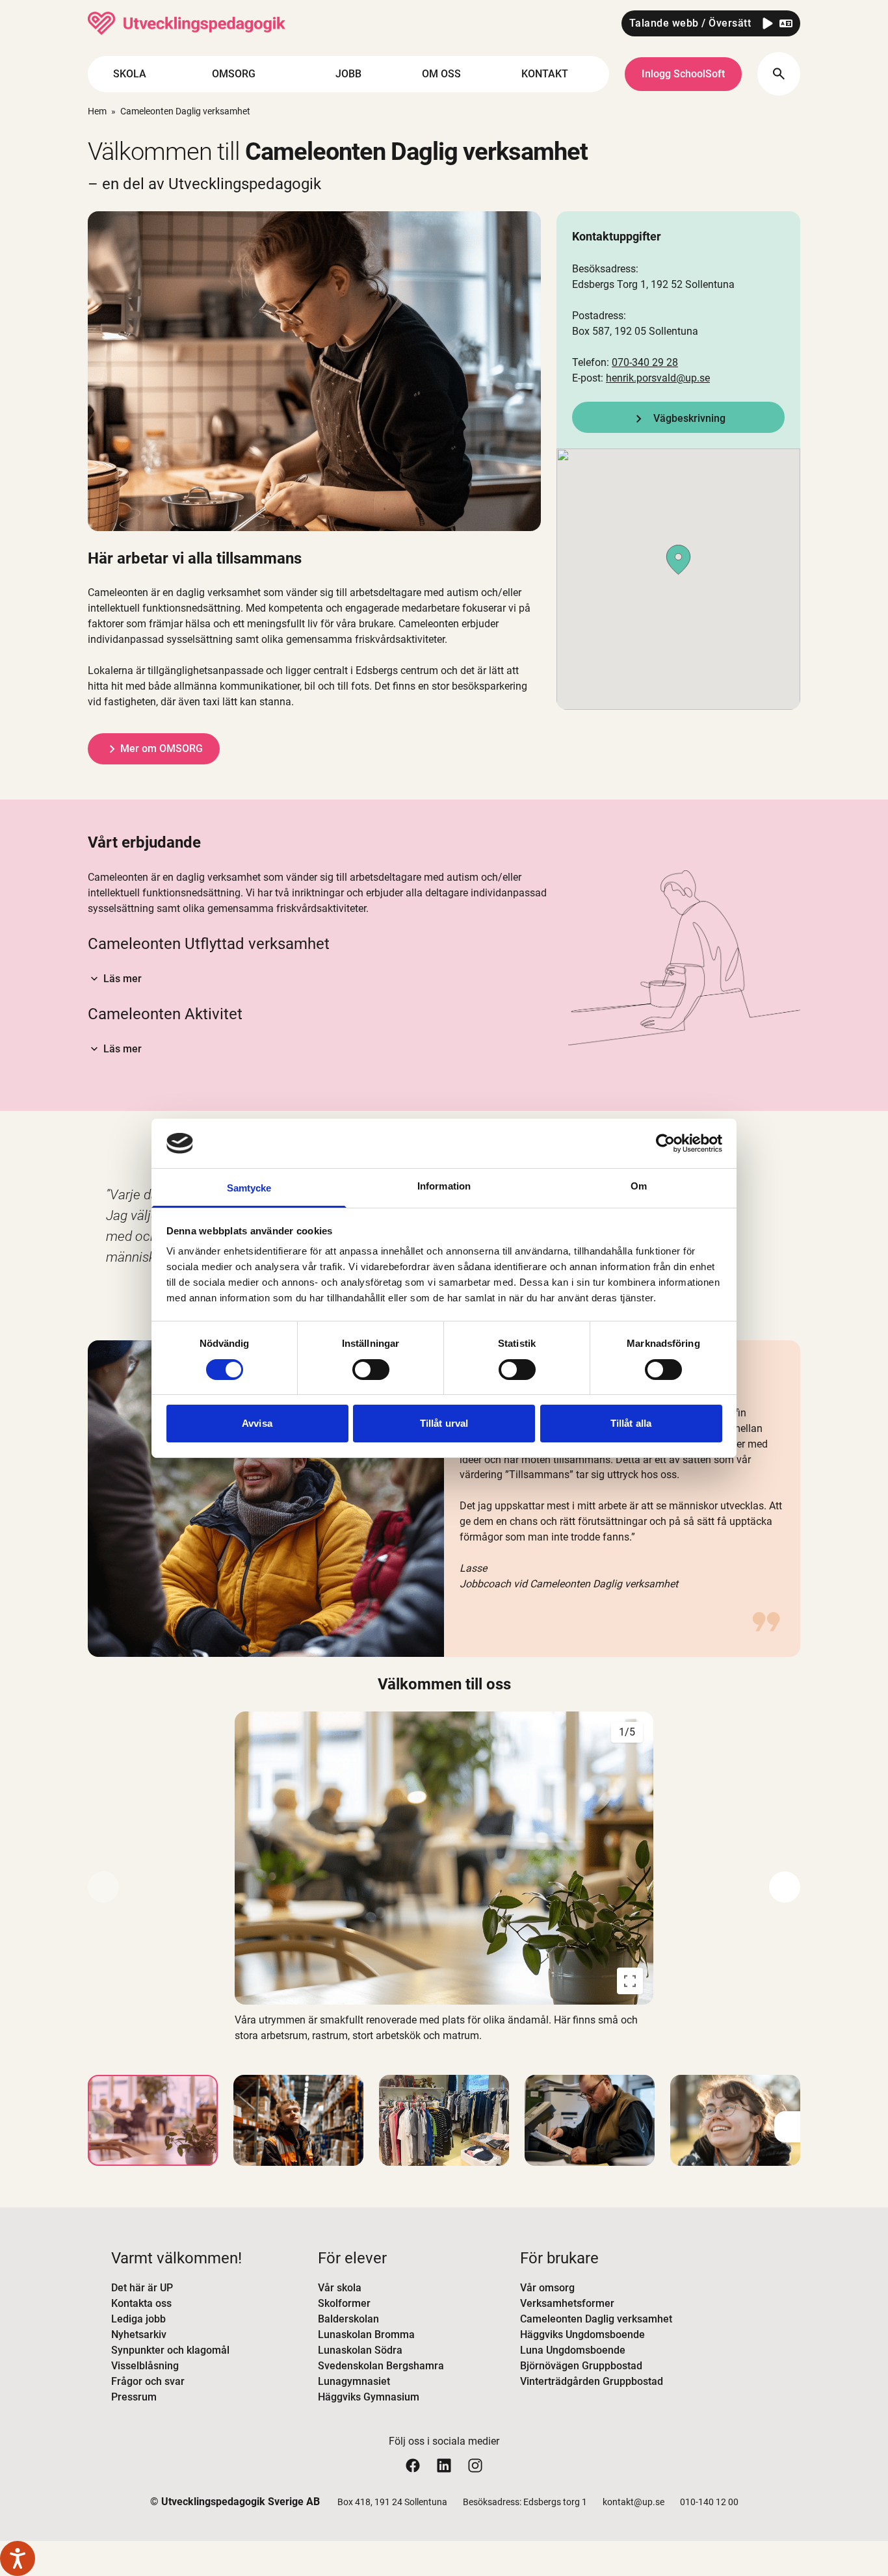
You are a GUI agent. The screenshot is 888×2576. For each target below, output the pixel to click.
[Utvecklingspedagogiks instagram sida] (475, 2465)
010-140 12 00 (709, 2502)
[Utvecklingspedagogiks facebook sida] (413, 2465)
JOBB (348, 74)
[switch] (371, 1370)
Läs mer (123, 979)
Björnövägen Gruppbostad (581, 2366)
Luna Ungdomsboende (573, 2350)
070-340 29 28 (645, 362)
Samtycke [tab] (249, 1188)
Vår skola (340, 2288)
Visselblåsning (145, 2366)
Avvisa (257, 1423)
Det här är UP (142, 2288)
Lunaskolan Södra (360, 2350)
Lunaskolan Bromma (366, 2335)
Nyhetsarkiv (139, 2335)
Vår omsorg (547, 2288)
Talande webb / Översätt (690, 23)
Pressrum (134, 2397)
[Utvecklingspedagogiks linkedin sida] (444, 2465)
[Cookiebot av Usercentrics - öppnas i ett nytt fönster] (665, 1143)
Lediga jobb (138, 2319)
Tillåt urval (444, 1423)
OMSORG (234, 74)
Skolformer (344, 2303)
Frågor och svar (148, 2381)
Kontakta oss (141, 2303)
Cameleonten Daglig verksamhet (596, 2319)
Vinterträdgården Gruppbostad (592, 2381)
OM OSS (441, 74)
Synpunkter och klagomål (170, 2350)
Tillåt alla (631, 1423)
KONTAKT (545, 74)
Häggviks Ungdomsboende (582, 2335)
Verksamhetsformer (567, 2303)
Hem (97, 111)
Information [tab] (444, 1186)
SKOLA (130, 74)
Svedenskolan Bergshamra (381, 2366)
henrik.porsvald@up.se (658, 378)
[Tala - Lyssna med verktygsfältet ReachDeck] (18, 2558)
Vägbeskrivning (689, 418)
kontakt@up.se (633, 2502)
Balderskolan (348, 2319)
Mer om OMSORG (162, 748)
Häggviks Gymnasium (369, 2397)
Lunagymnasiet (354, 2381)
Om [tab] (639, 1186)
